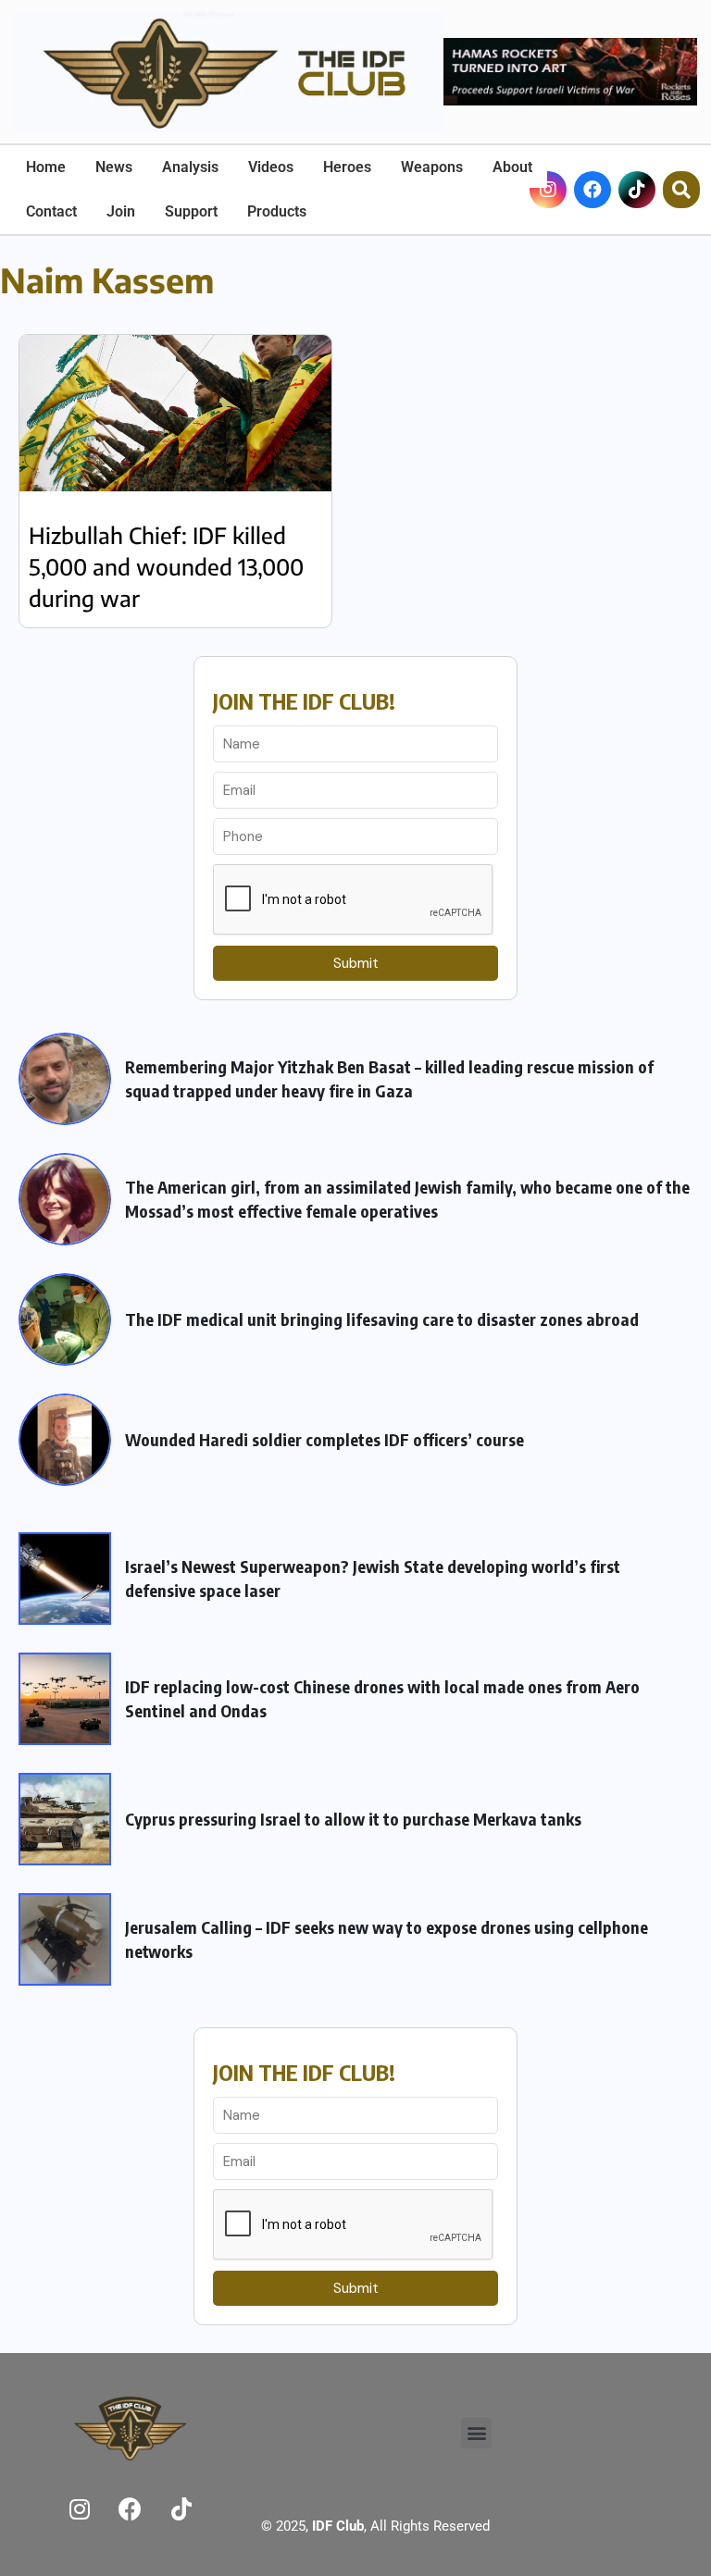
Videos (271, 167)
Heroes (347, 167)
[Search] (681, 190)
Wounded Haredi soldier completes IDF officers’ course (324, 1439)
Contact (51, 211)
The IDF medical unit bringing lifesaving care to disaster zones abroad (382, 1319)
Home (46, 167)
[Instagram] (80, 2508)
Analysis (190, 167)
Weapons (432, 167)
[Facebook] (592, 190)
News (114, 167)
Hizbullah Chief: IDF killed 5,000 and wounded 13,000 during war (166, 566)
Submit (356, 963)
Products (277, 211)
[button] (476, 2433)
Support (191, 211)
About (512, 167)
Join (121, 211)
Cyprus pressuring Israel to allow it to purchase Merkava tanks (353, 1819)
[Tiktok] (637, 190)
